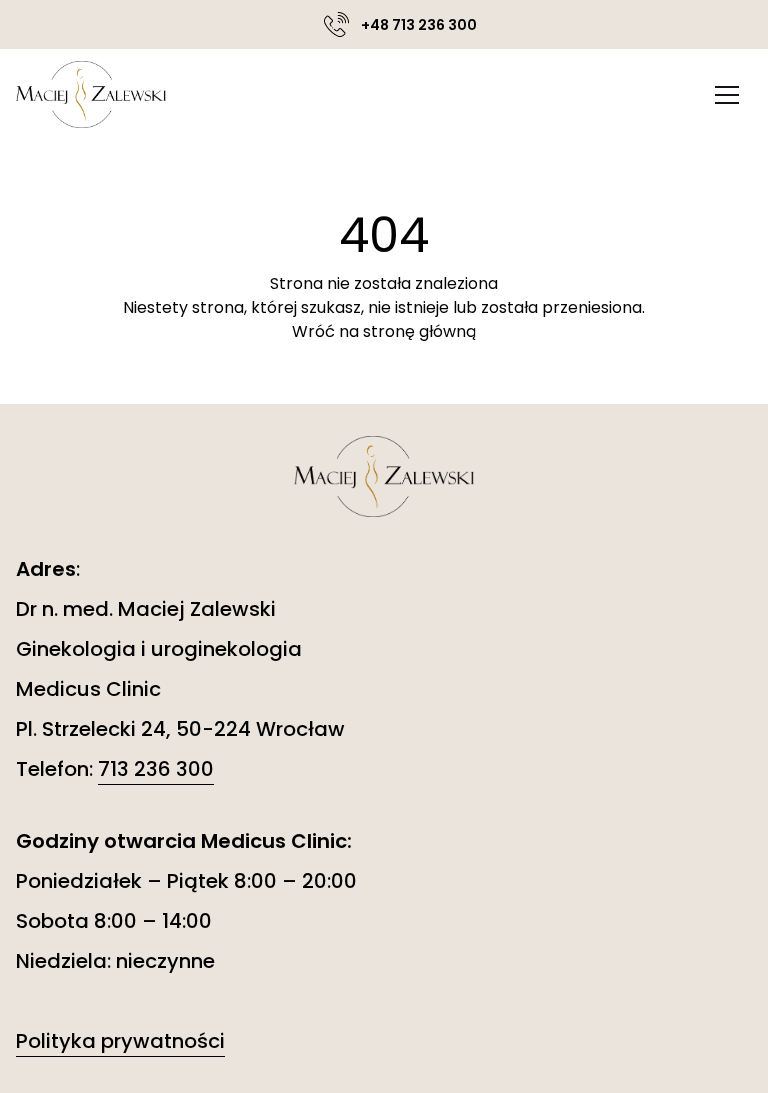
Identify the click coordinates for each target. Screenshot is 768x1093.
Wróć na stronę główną (384, 331)
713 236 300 (156, 769)
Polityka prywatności (120, 1041)
